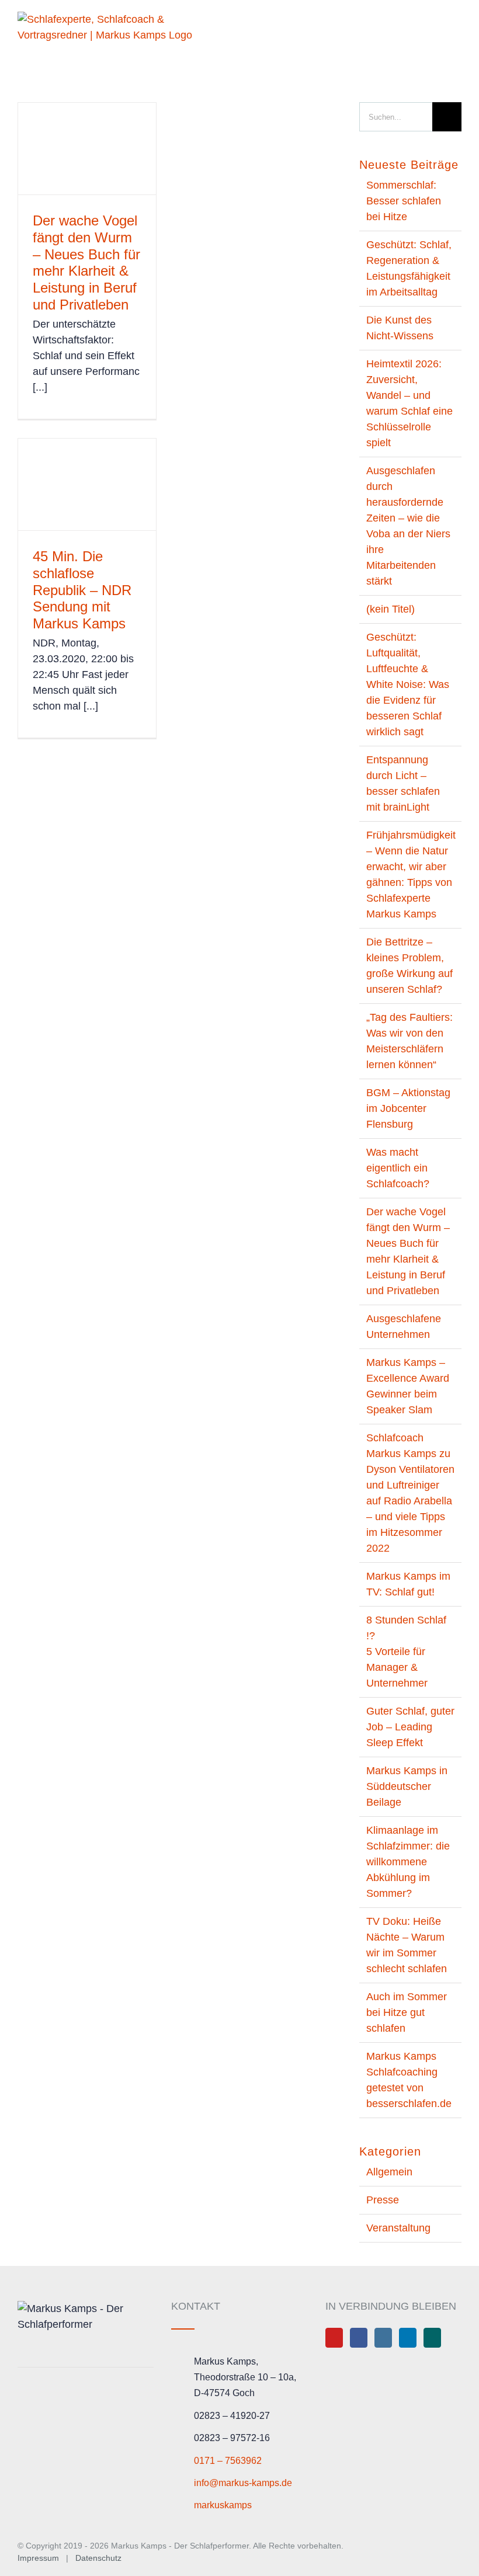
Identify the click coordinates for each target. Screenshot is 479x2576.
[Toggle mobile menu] (457, 25)
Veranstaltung (398, 2228)
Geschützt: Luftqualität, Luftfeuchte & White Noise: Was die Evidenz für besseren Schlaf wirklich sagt (408, 684)
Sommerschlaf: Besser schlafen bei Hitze (404, 201)
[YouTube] (334, 2338)
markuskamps (223, 2505)
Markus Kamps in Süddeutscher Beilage (407, 1786)
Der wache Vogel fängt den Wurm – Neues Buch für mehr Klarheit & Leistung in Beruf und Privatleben (86, 263)
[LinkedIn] (408, 2338)
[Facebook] (359, 2338)
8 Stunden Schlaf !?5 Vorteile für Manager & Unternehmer (406, 1652)
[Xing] (432, 2338)
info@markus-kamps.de (243, 2483)
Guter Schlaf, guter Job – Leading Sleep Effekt (410, 1727)
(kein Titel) (391, 609)
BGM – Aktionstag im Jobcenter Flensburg (408, 1108)
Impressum (39, 2558)
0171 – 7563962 (228, 2461)
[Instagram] (383, 2338)
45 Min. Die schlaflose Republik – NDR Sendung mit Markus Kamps (82, 590)
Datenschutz (98, 2558)
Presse (383, 2200)
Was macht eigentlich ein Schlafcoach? (398, 1168)
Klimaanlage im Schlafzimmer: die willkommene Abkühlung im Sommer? (408, 1862)
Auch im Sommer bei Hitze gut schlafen (407, 2012)
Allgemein (389, 2172)
